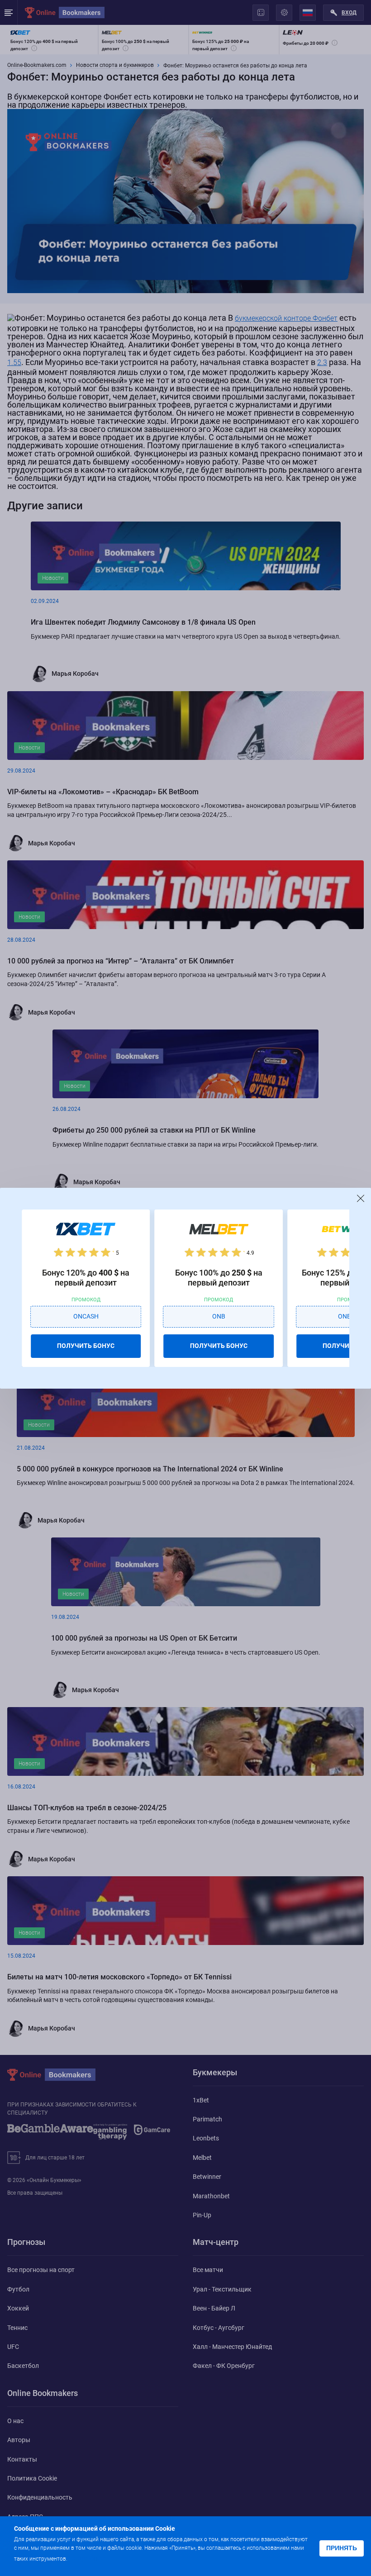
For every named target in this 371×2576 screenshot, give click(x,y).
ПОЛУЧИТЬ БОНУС (86, 1346)
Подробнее (87, 2558)
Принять (342, 2548)
